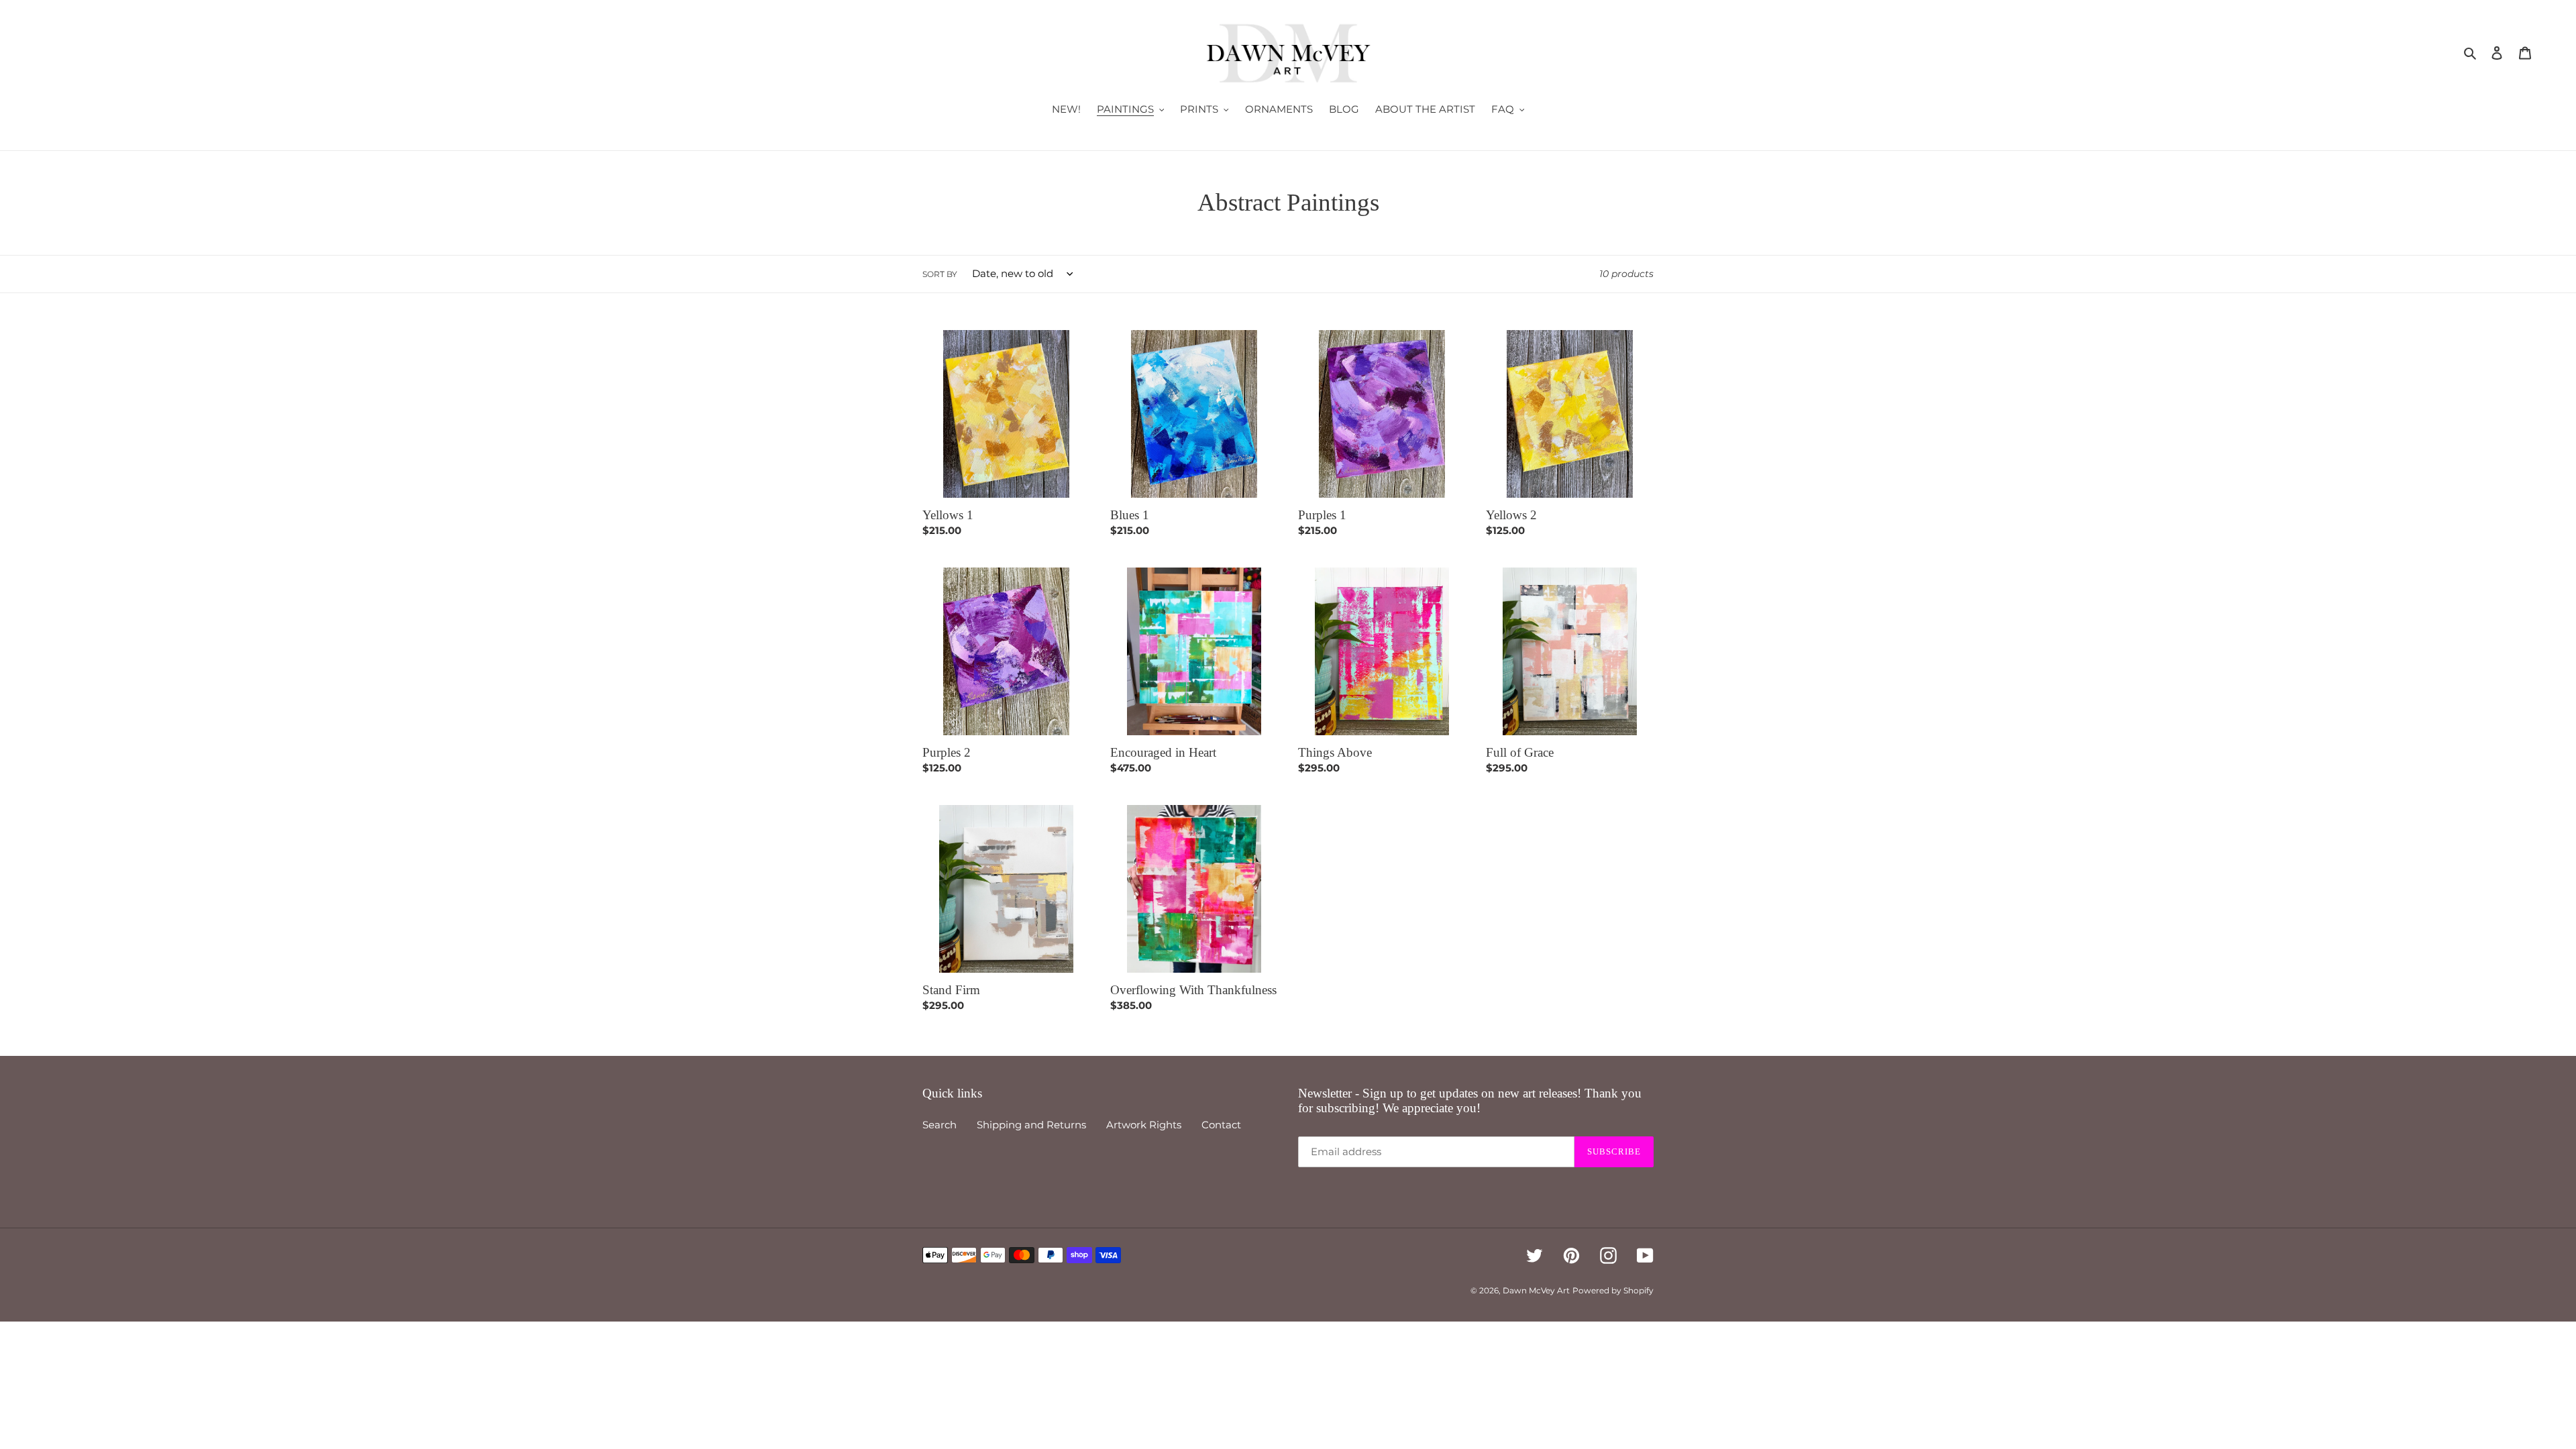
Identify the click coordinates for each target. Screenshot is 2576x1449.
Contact (1221, 1125)
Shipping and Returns (1031, 1125)
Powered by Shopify (1613, 1290)
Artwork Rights (1144, 1125)
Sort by (940, 274)
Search (940, 1125)
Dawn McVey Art (1536, 1290)
